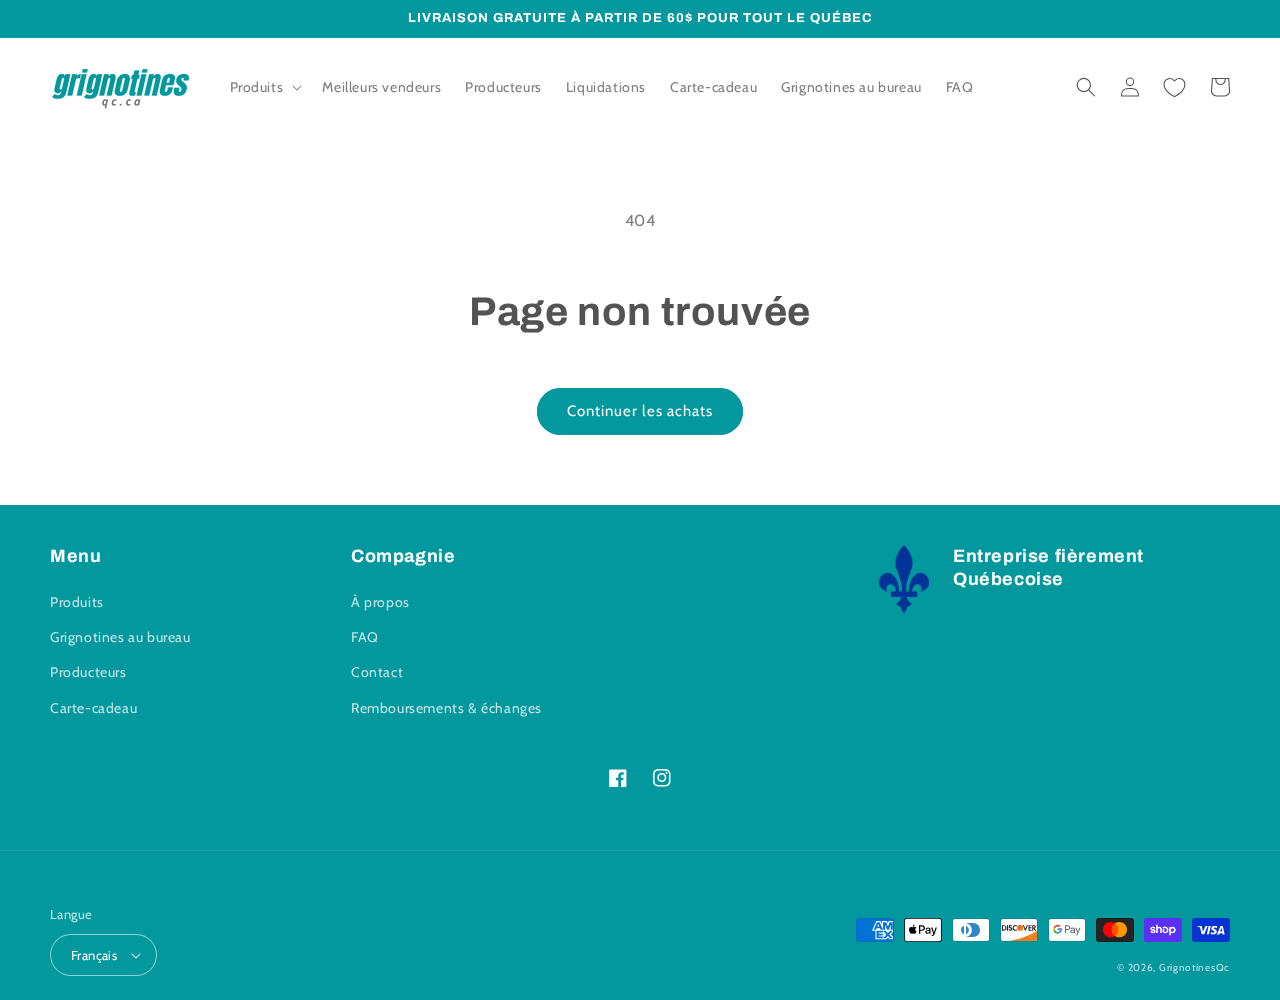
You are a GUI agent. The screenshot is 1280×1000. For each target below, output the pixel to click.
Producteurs (88, 672)
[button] (264, 87)
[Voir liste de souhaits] (1174, 87)
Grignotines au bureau (120, 637)
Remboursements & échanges (446, 708)
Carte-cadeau (93, 708)
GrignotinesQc (1194, 967)
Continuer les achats (640, 411)
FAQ (365, 637)
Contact (377, 672)
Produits (77, 602)
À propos (380, 602)
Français (94, 955)
